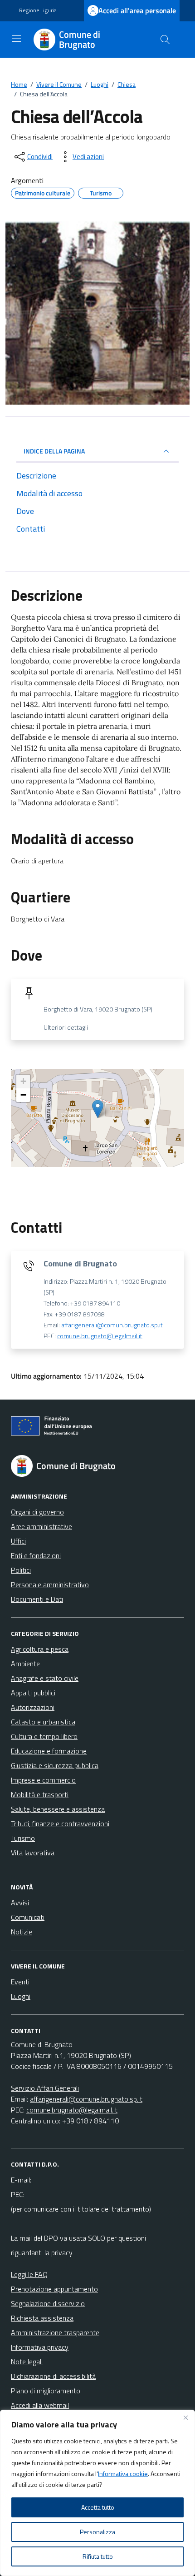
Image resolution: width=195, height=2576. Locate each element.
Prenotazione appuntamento (54, 2289)
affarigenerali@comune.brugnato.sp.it (86, 2099)
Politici (21, 1570)
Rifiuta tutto (98, 2556)
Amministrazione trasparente (55, 2332)
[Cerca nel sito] (165, 40)
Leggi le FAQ (29, 2274)
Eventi (20, 1982)
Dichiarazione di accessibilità (53, 2376)
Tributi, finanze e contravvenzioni (60, 1824)
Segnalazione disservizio (48, 2303)
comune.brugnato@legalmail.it (100, 1336)
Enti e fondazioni (36, 1555)
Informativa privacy (40, 2347)
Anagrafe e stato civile (45, 1678)
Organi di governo (37, 1512)
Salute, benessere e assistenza (58, 1809)
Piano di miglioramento (46, 2391)
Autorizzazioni (33, 1707)
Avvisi (20, 1903)
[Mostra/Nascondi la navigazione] (16, 39)
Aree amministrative (41, 1526)
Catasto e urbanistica (43, 1722)
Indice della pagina (54, 451)
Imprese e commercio (43, 1780)
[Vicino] (185, 2417)
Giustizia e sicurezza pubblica (55, 1765)
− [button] (23, 1095)
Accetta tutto (98, 2507)
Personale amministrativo (50, 1584)
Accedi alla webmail (40, 2405)
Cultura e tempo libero (44, 1736)
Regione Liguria (38, 10)
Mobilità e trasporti (40, 1794)
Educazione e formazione (49, 1751)
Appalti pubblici (33, 1693)
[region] (97, 2493)
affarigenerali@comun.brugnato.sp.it (112, 1325)
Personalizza (97, 2532)
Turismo (23, 1838)
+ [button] (23, 1081)
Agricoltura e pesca (40, 1649)
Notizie (22, 1932)
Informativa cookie (123, 2474)
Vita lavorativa (33, 1853)
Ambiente (25, 1664)
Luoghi (21, 1996)
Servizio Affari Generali (45, 2088)
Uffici (18, 1541)
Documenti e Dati (37, 1599)
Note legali (27, 2362)
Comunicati (28, 1917)
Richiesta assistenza (42, 2318)
